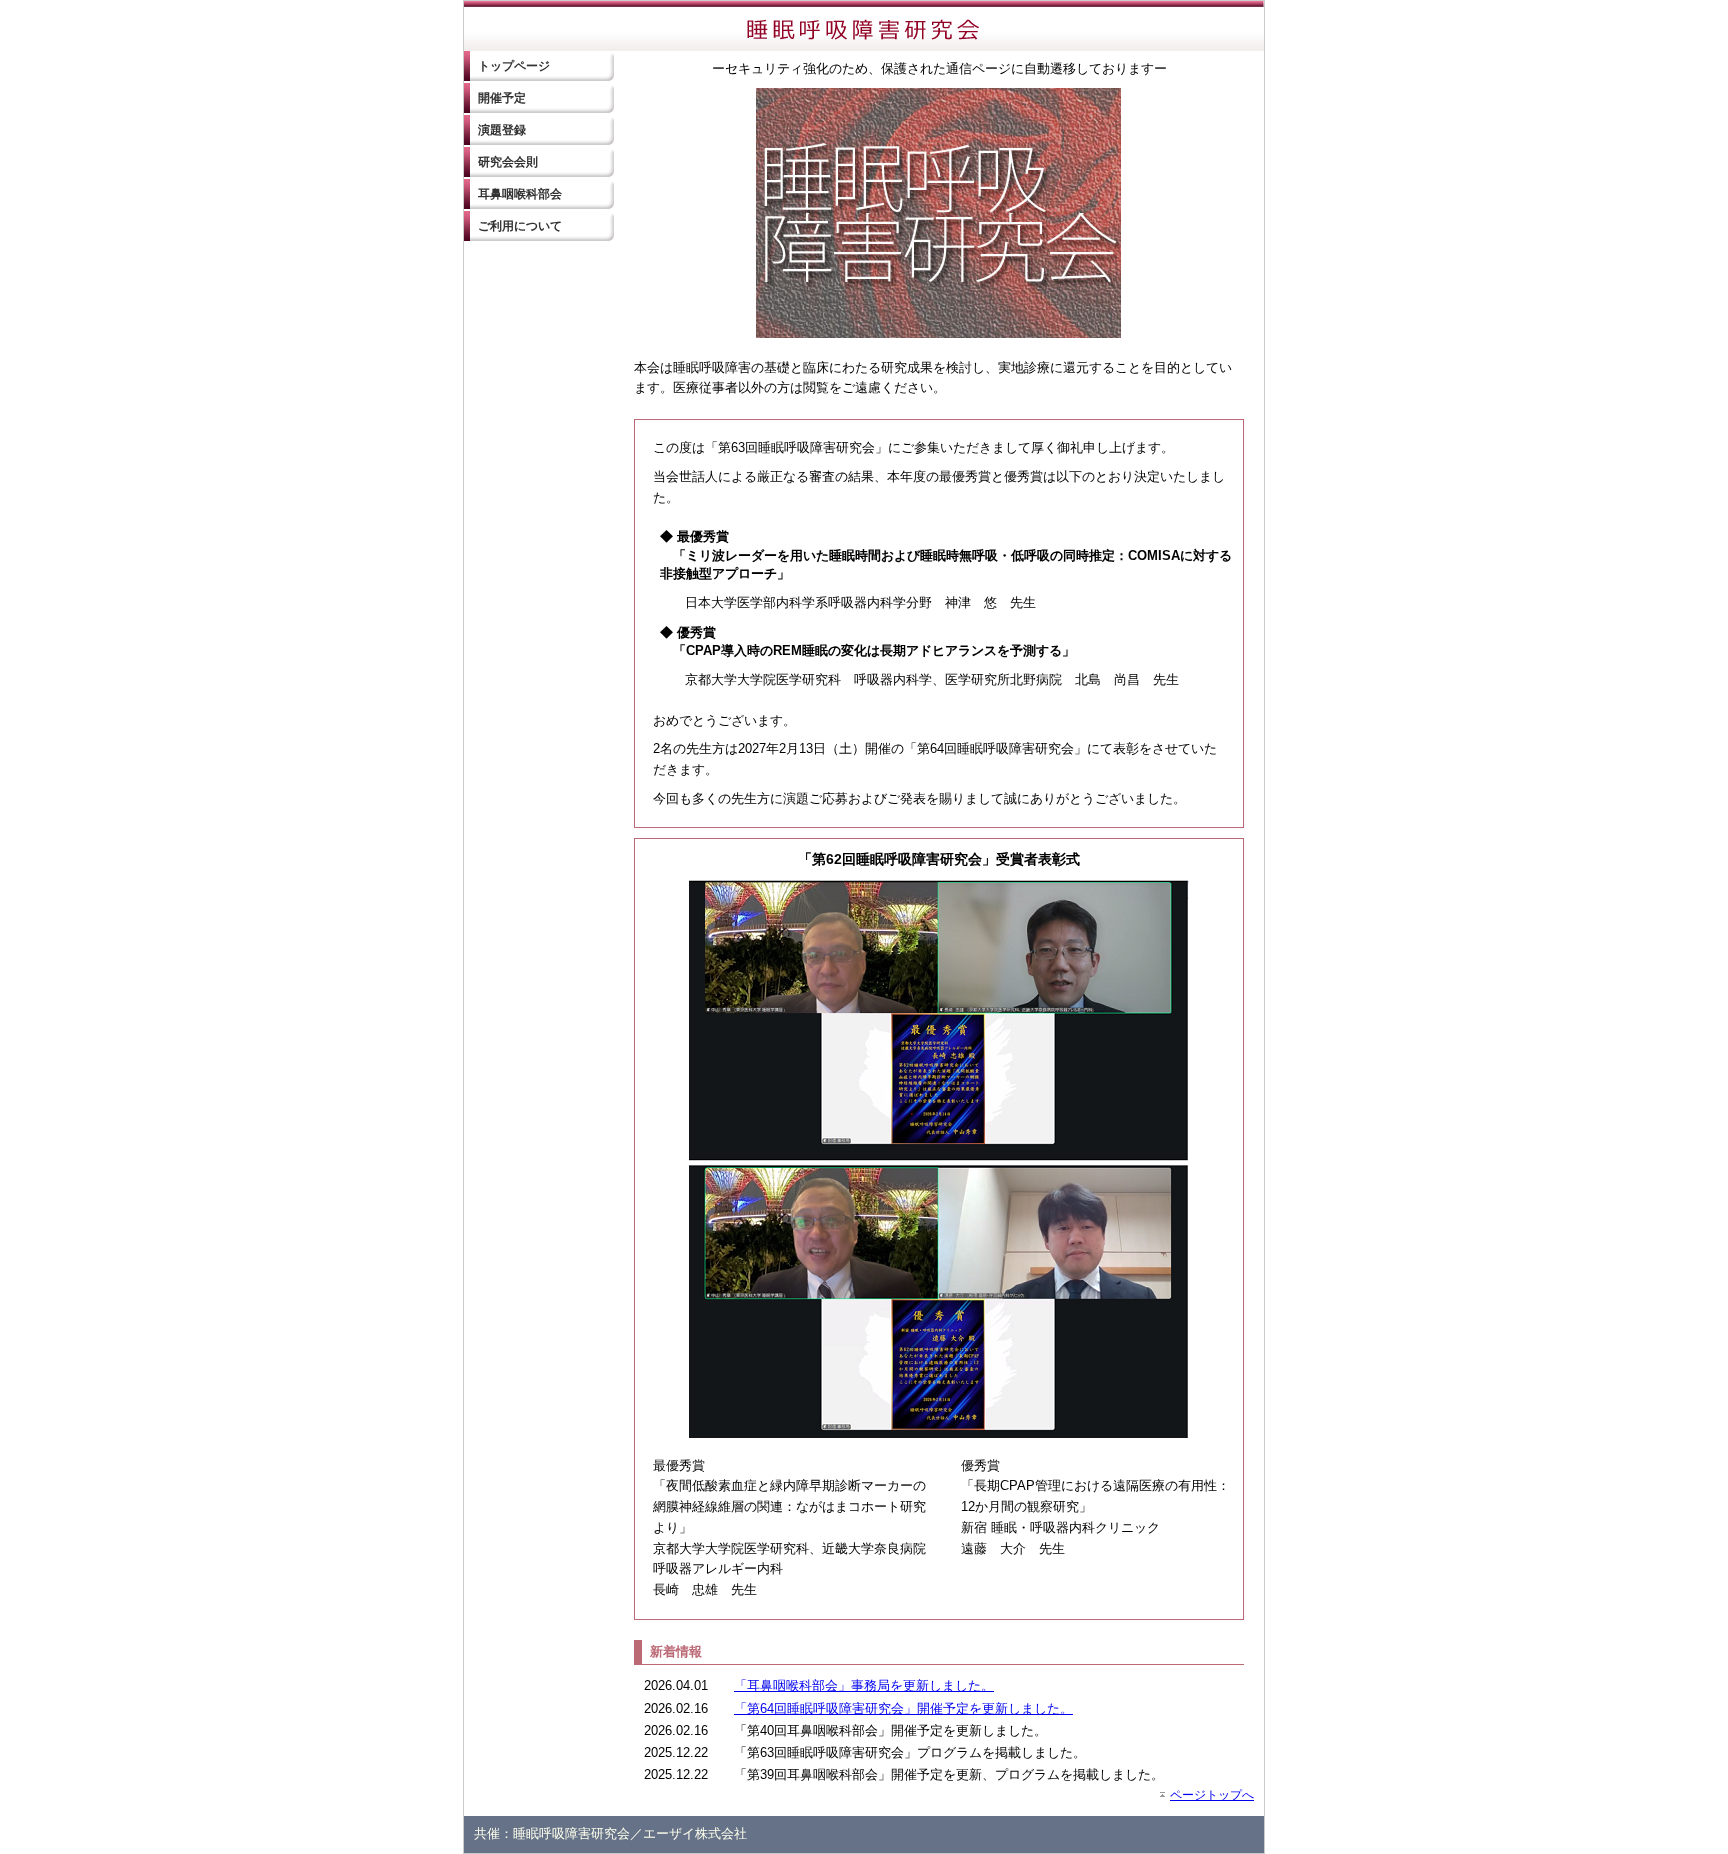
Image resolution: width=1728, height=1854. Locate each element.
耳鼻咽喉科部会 (520, 194)
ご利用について (520, 226)
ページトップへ (1212, 1794)
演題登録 (502, 130)
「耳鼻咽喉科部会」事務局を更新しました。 (864, 1685)
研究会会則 (508, 162)
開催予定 (502, 98)
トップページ (514, 66)
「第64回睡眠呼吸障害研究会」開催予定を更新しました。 (903, 1708)
